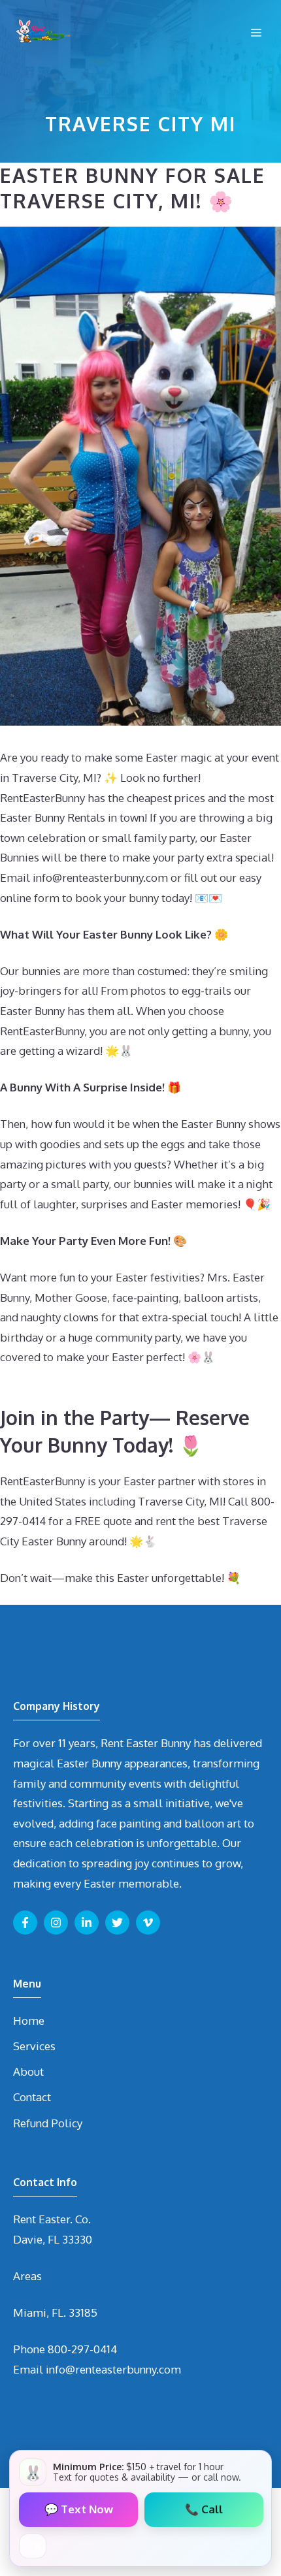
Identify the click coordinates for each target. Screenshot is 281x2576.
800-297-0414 (82, 2349)
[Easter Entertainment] (42, 33)
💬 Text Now (79, 2509)
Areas (27, 2276)
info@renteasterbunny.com (113, 2369)
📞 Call (204, 2509)
